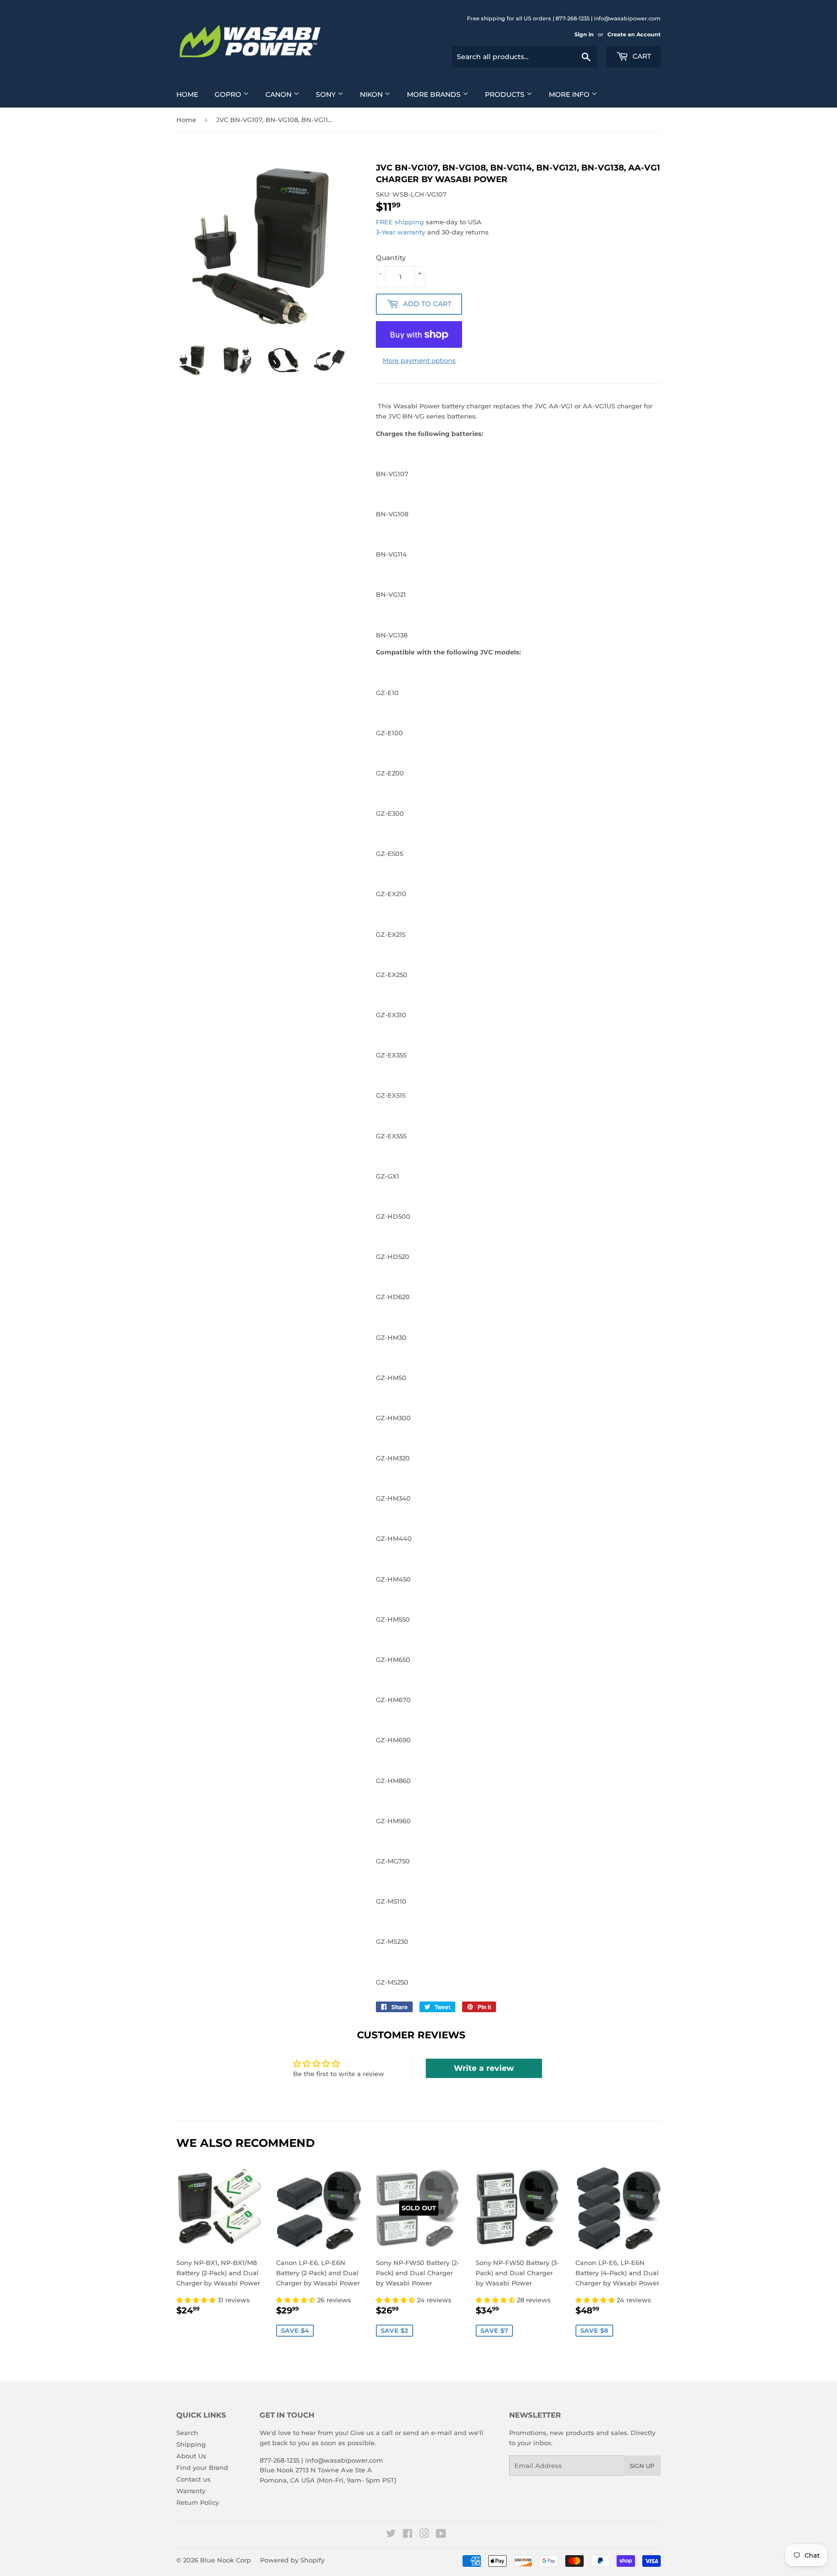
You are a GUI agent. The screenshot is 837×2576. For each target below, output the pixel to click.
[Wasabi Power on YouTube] (441, 2535)
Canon (279, 94)
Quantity (391, 258)
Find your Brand (202, 2467)
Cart (641, 56)
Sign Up (642, 2466)
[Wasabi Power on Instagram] (424, 2535)
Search (187, 2433)
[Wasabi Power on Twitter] (391, 2535)
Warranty (191, 2491)
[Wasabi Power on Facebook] (408, 2535)
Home (187, 94)
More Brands (435, 94)
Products (506, 94)
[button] (197, 2300)
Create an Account (634, 34)
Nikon (372, 94)
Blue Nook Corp (225, 2560)
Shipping (191, 2444)
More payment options (419, 360)
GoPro (229, 94)
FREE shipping (400, 222)
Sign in (584, 34)
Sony (327, 94)
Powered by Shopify (292, 2560)
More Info (570, 94)
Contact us (194, 2479)
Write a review (484, 2068)
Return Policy (198, 2502)
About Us (191, 2456)
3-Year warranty (402, 232)
